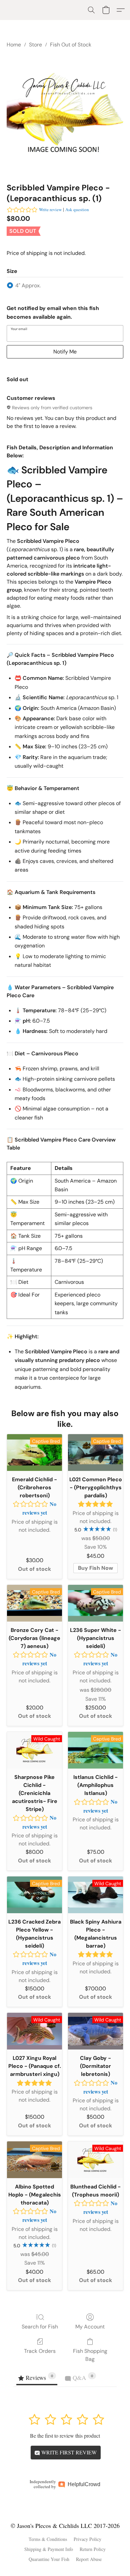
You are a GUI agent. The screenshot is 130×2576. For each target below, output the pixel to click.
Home (14, 45)
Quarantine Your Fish (49, 2559)
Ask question (77, 209)
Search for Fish (40, 2327)
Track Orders (40, 2351)
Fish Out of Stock (71, 45)
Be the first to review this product (65, 2436)
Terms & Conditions (48, 2539)
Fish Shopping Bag (90, 2355)
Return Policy (93, 2549)
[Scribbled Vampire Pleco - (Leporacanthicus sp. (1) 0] (65, 114)
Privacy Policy (87, 2539)
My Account (90, 2327)
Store (35, 45)
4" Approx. (28, 285)
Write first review (68, 2452)
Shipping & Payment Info (49, 2549)
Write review (50, 209)
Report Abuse (89, 2559)
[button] (91, 10)
